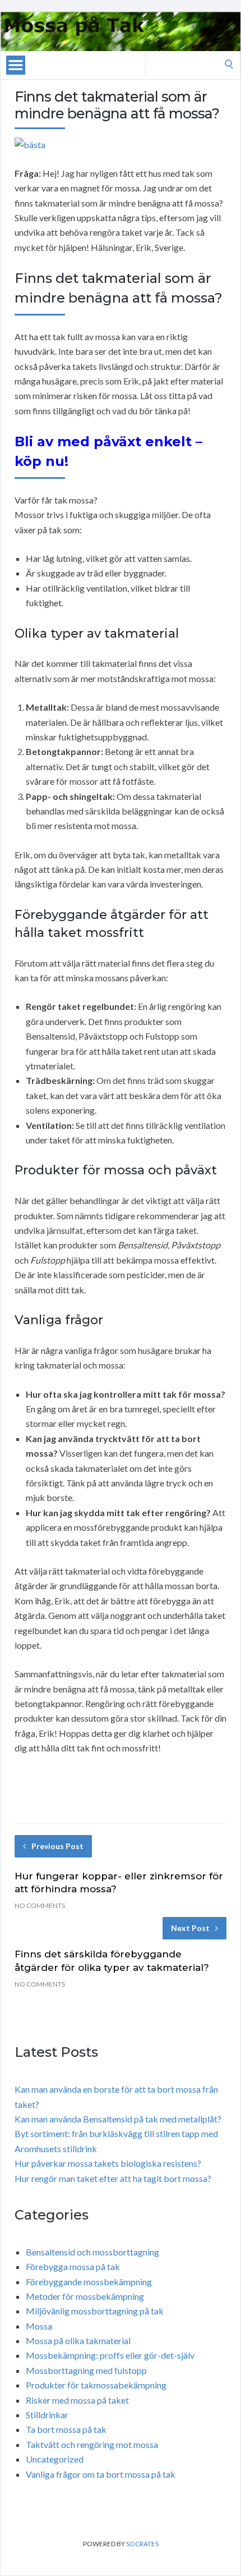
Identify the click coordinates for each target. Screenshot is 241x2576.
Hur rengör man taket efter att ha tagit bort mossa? (113, 2178)
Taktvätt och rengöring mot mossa (92, 2444)
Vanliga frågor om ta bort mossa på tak (101, 2474)
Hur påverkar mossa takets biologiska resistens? (108, 2163)
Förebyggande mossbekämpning (89, 2282)
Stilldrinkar (47, 2415)
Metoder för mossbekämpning (85, 2296)
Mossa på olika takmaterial (78, 2341)
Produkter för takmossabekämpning (96, 2385)
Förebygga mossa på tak (73, 2266)
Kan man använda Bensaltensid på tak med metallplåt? (118, 2119)
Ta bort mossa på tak (66, 2429)
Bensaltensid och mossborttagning (92, 2252)
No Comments (40, 1905)
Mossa (39, 2326)
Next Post (190, 1928)
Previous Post (57, 1846)
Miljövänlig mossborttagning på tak (95, 2311)
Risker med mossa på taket (77, 2400)
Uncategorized (55, 2459)
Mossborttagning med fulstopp (86, 2370)
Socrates (142, 2544)
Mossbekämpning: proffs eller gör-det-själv (110, 2355)
